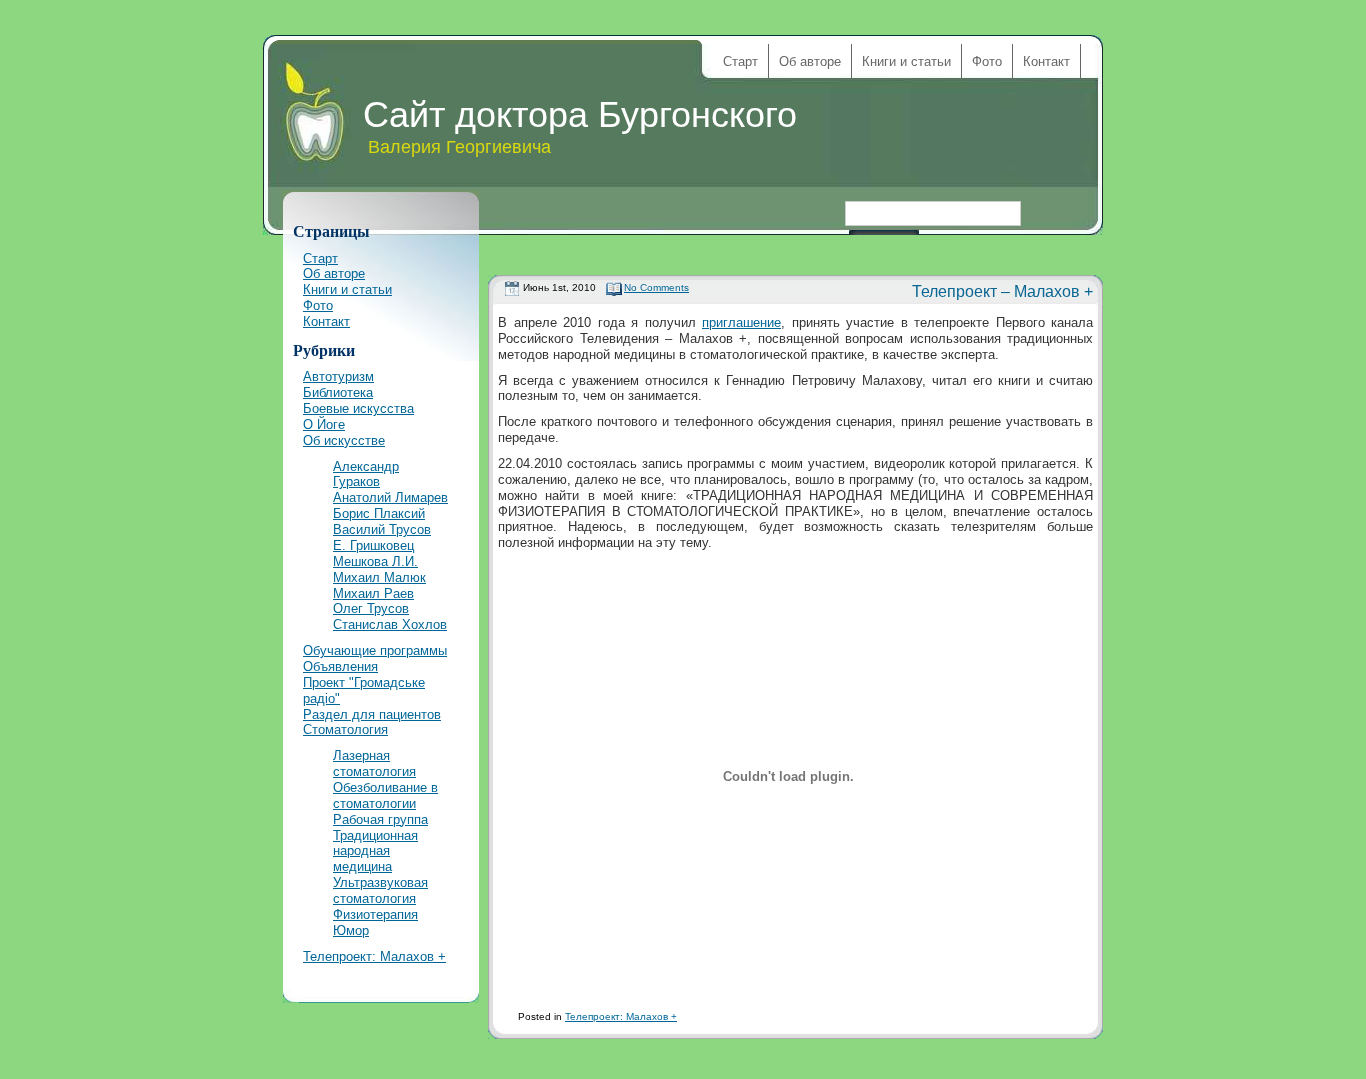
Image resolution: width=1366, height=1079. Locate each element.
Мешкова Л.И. (375, 561)
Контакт (1046, 61)
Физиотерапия (375, 914)
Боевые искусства (358, 408)
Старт (740, 61)
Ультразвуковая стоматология (380, 890)
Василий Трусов (382, 529)
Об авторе (810, 61)
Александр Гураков (366, 474)
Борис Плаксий (379, 513)
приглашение (741, 322)
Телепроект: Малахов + (621, 1016)
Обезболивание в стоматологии (385, 795)
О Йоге (324, 424)
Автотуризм (338, 376)
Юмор (351, 930)
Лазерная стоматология (374, 763)
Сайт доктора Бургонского (580, 114)
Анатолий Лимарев (390, 497)
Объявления (340, 666)
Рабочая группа (380, 819)
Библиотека (338, 392)
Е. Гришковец (373, 545)
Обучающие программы (375, 650)
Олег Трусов (371, 608)
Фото (987, 61)
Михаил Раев (373, 593)
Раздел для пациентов (372, 714)
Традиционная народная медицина (375, 851)
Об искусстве (344, 440)
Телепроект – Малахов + (1002, 291)
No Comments (656, 287)
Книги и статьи (906, 61)
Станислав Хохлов (390, 624)
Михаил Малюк (379, 577)
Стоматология (345, 729)
